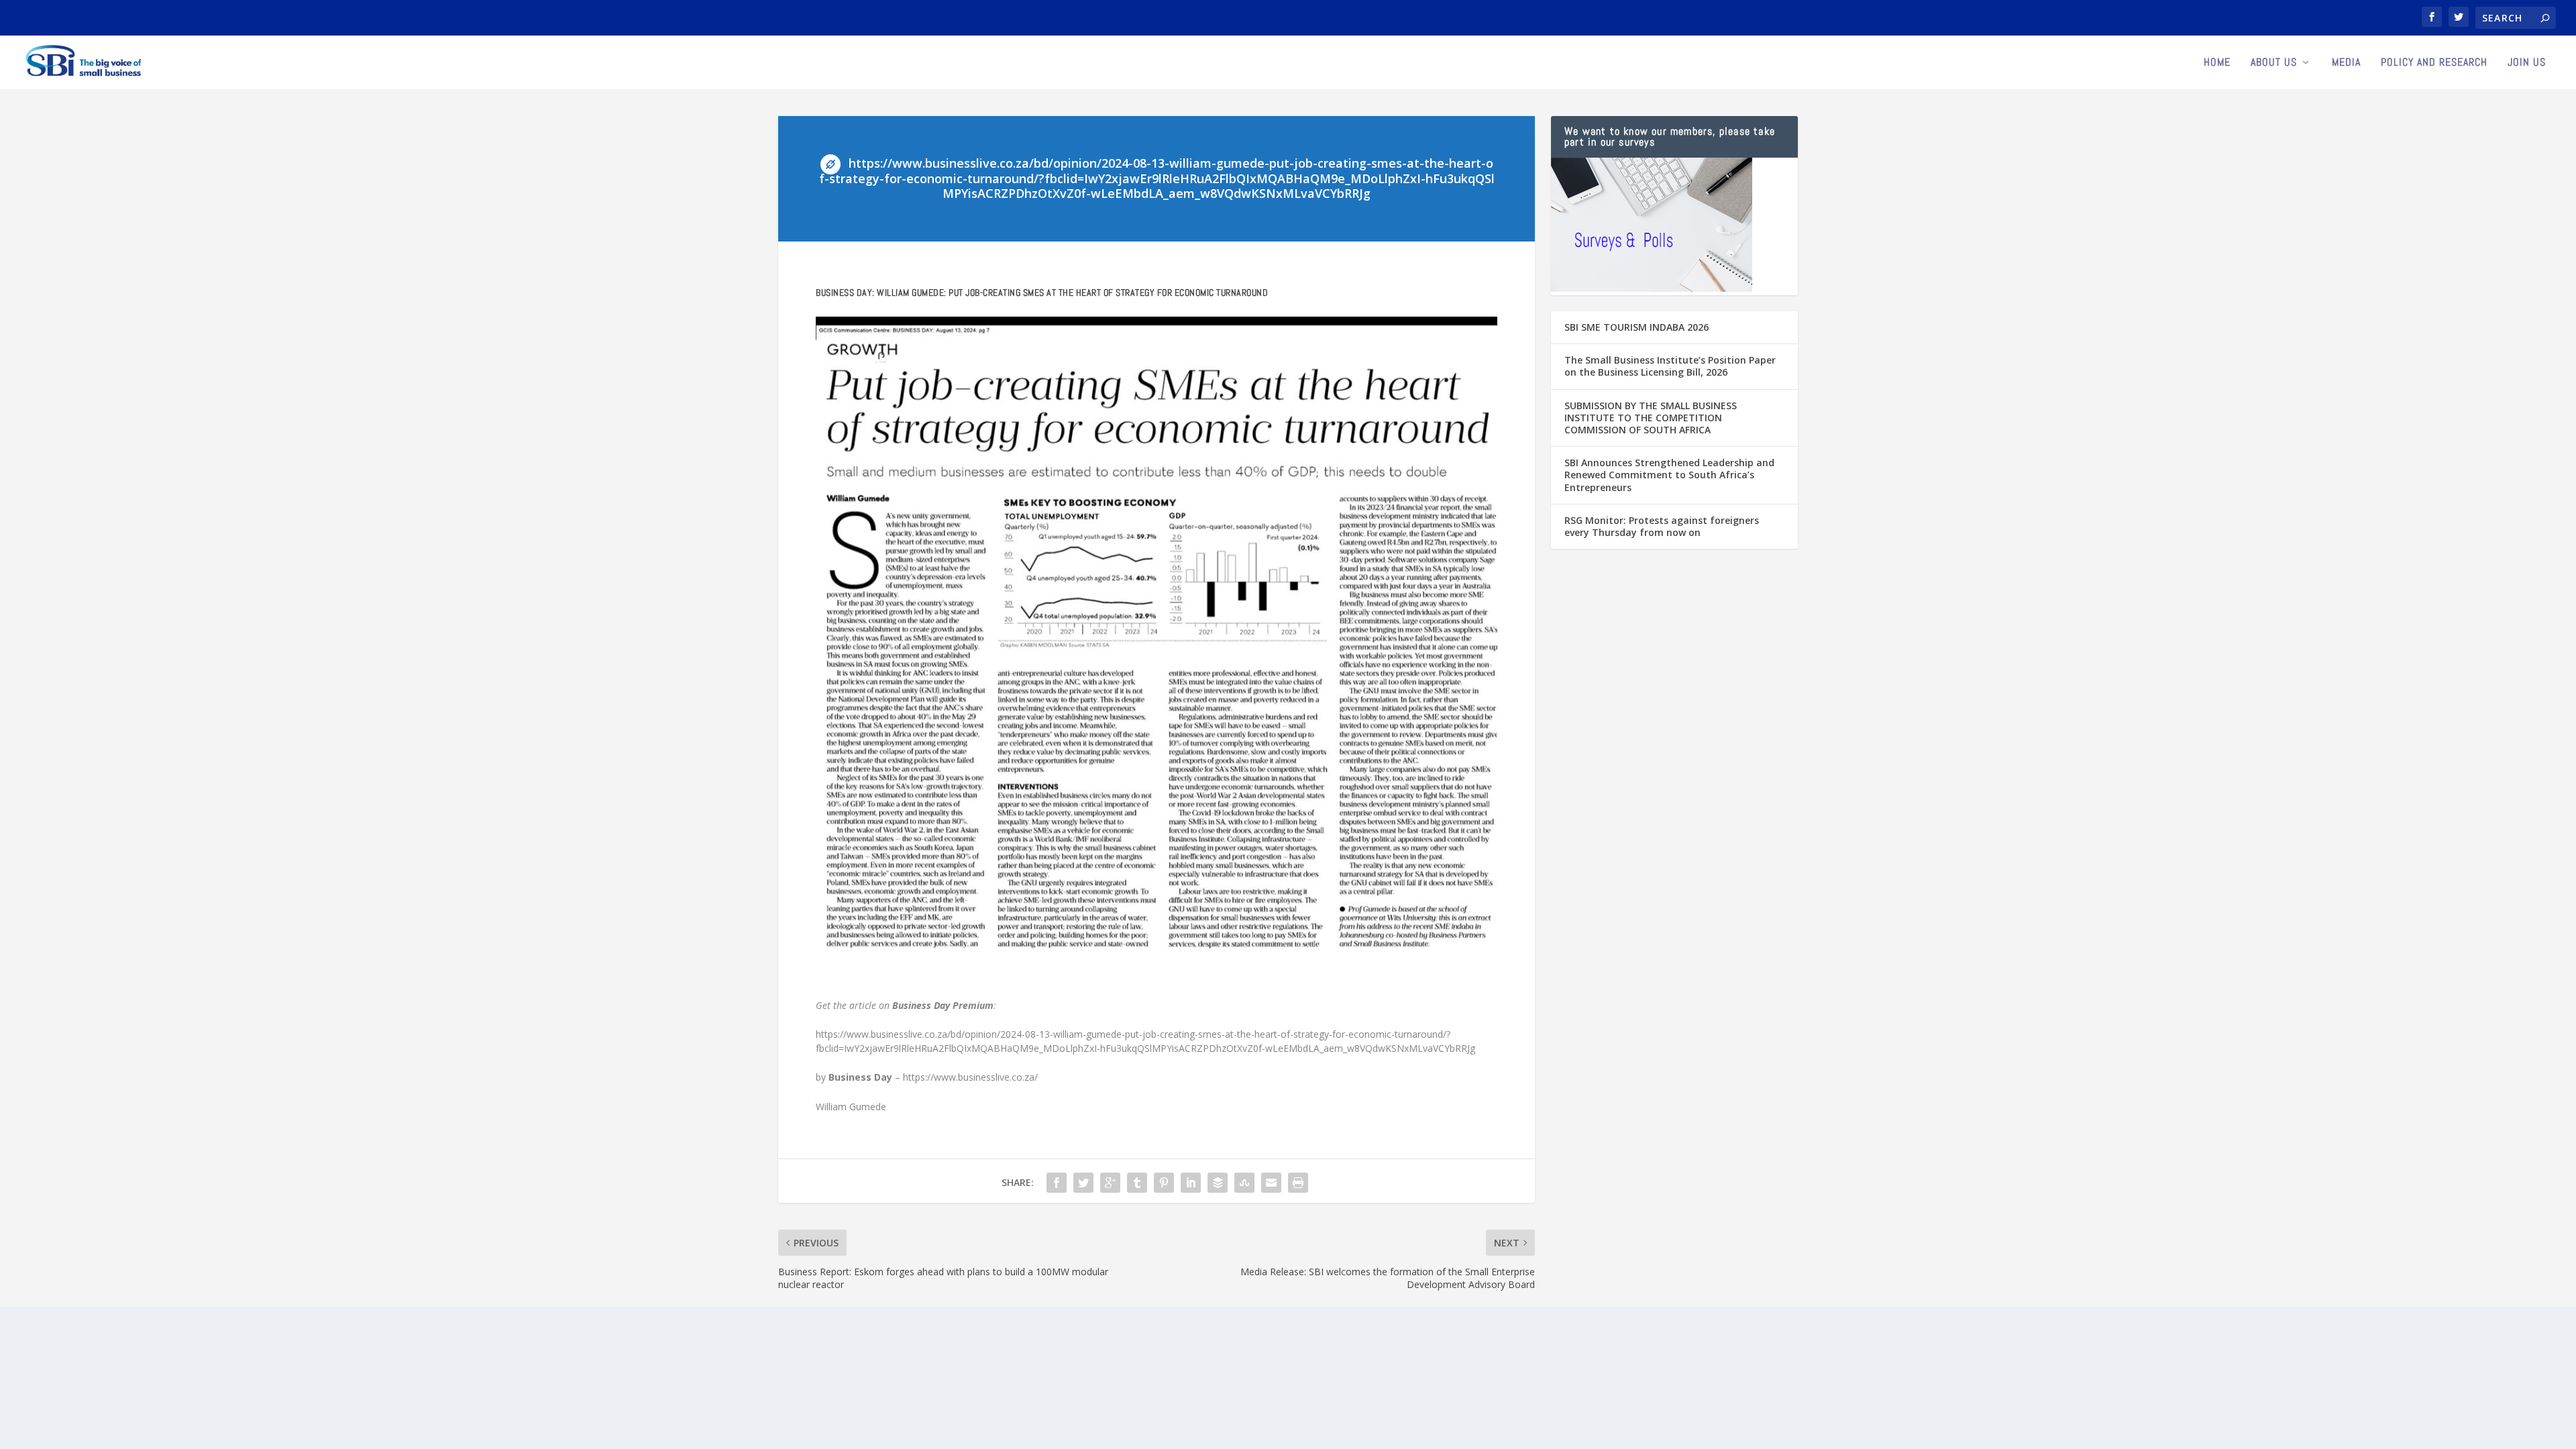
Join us (2527, 63)
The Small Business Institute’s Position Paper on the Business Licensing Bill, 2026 (1670, 366)
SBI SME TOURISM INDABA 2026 (1636, 327)
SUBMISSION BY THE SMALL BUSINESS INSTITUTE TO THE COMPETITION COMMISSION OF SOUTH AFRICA (1651, 418)
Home (2217, 63)
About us (2274, 63)
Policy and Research (2434, 63)
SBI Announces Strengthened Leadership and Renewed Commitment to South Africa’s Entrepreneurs (1669, 475)
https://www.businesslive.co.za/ (972, 1077)
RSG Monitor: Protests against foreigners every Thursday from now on (1662, 526)
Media (2346, 63)
